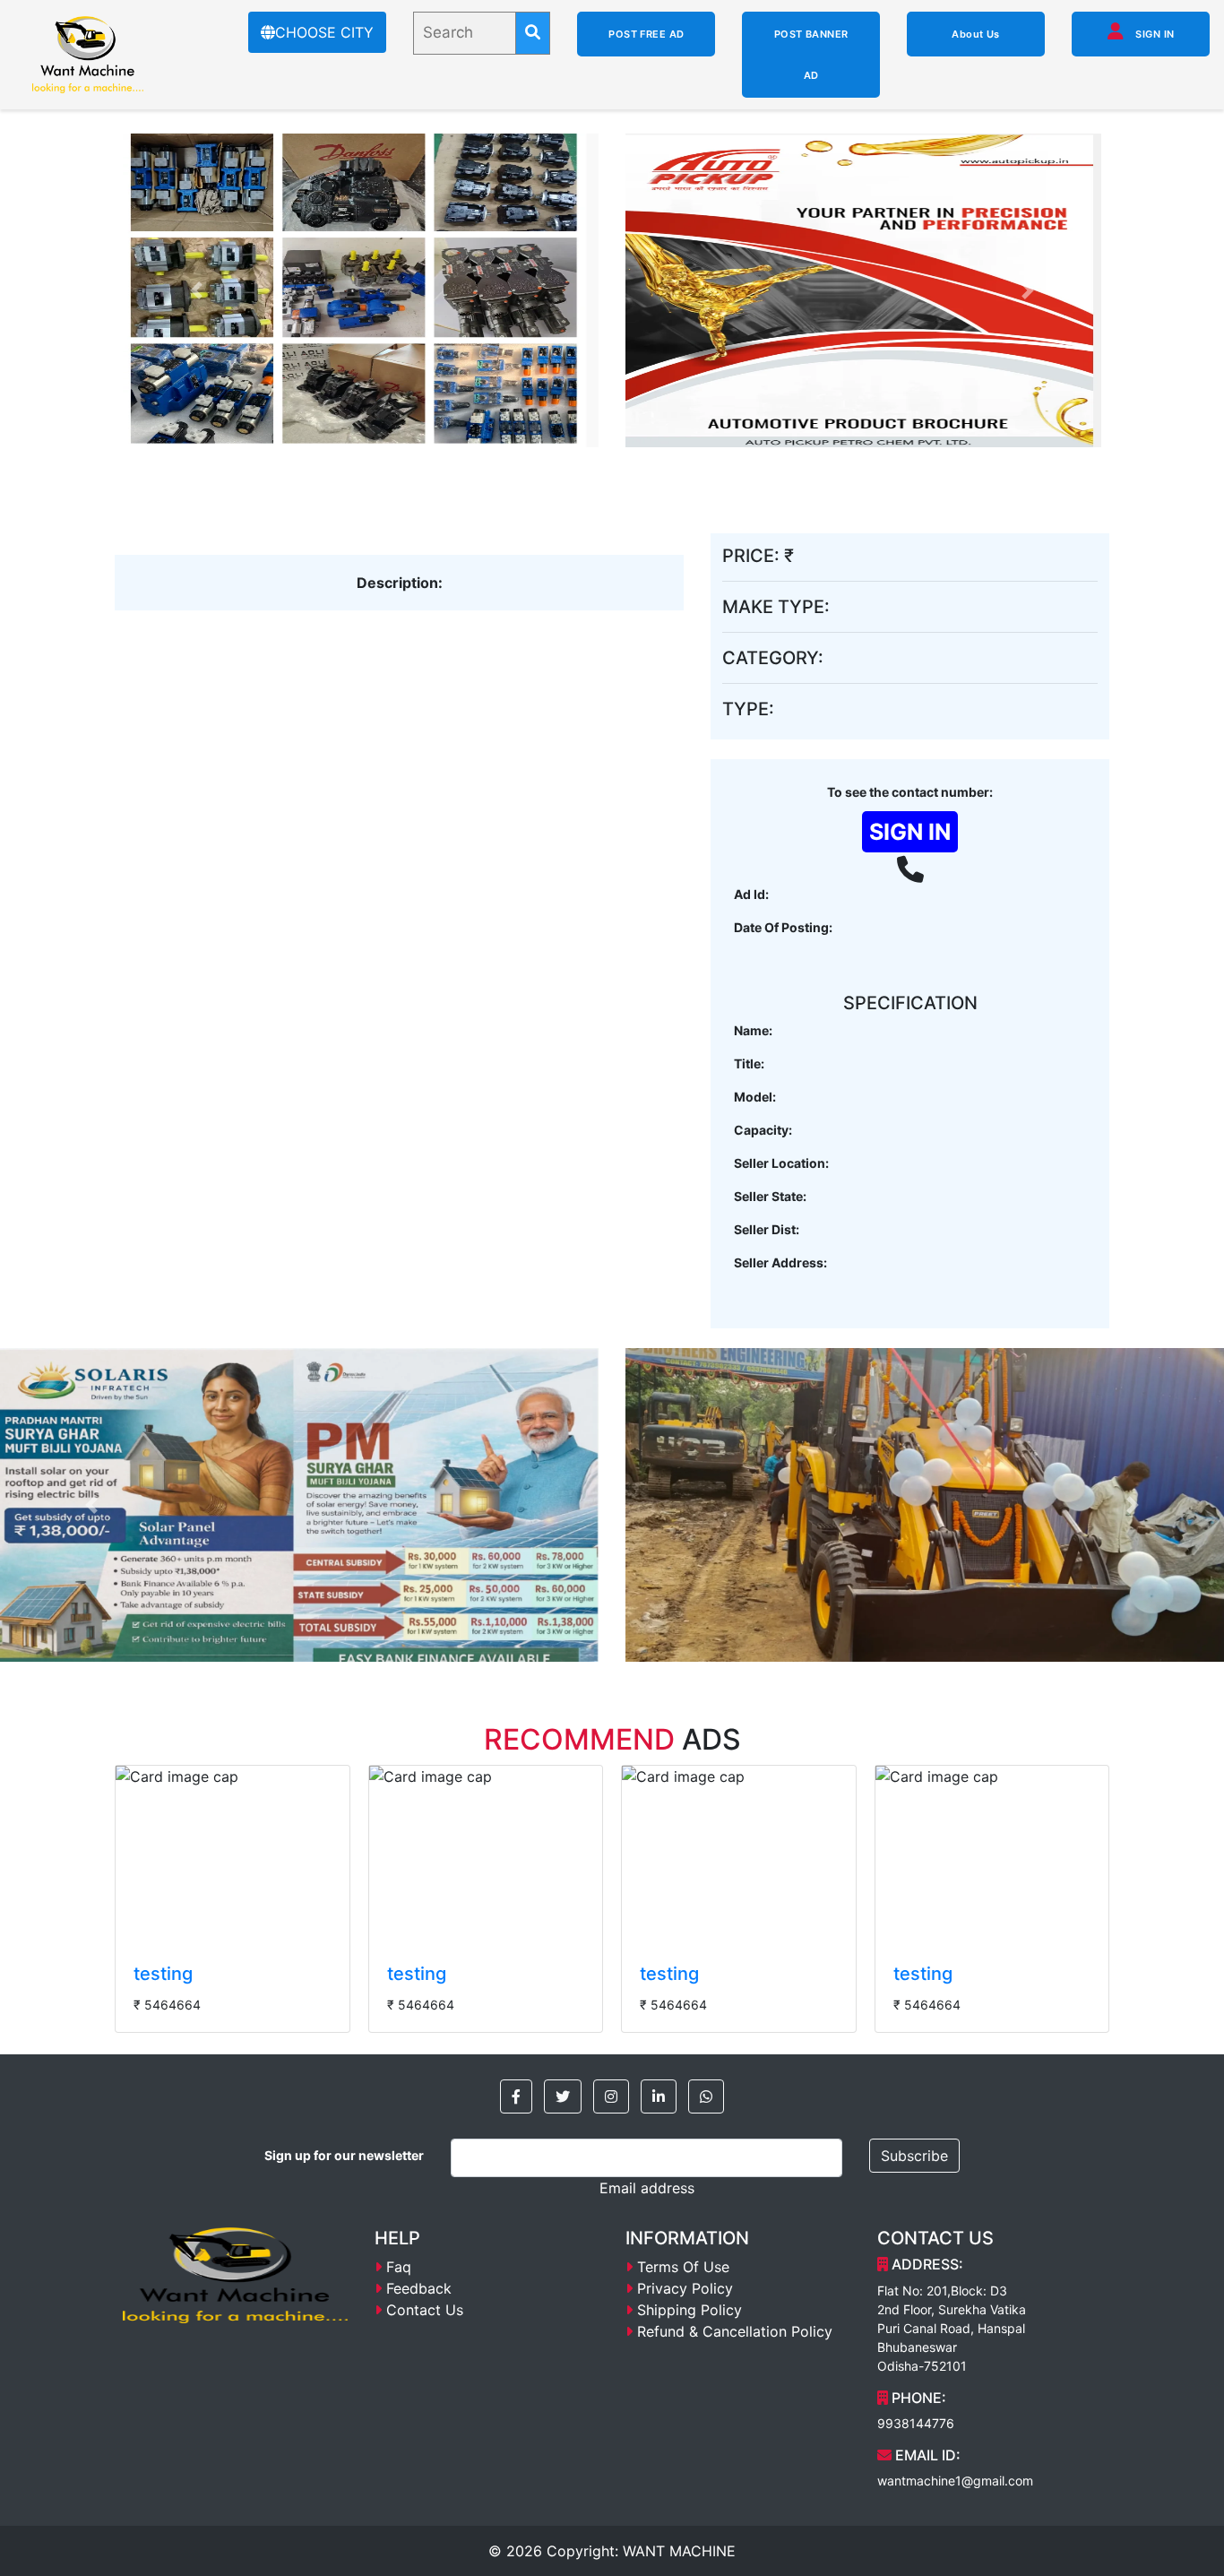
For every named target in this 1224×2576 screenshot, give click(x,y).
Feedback (419, 2288)
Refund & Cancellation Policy (735, 2331)
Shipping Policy (690, 2310)
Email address (647, 2188)
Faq (399, 2267)
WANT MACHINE (679, 2551)
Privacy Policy (685, 2288)
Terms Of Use (683, 2267)
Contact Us (425, 2310)
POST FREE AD (646, 34)
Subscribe (914, 2156)
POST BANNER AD (811, 55)
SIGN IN (1154, 34)
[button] (516, 2096)
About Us (976, 34)
